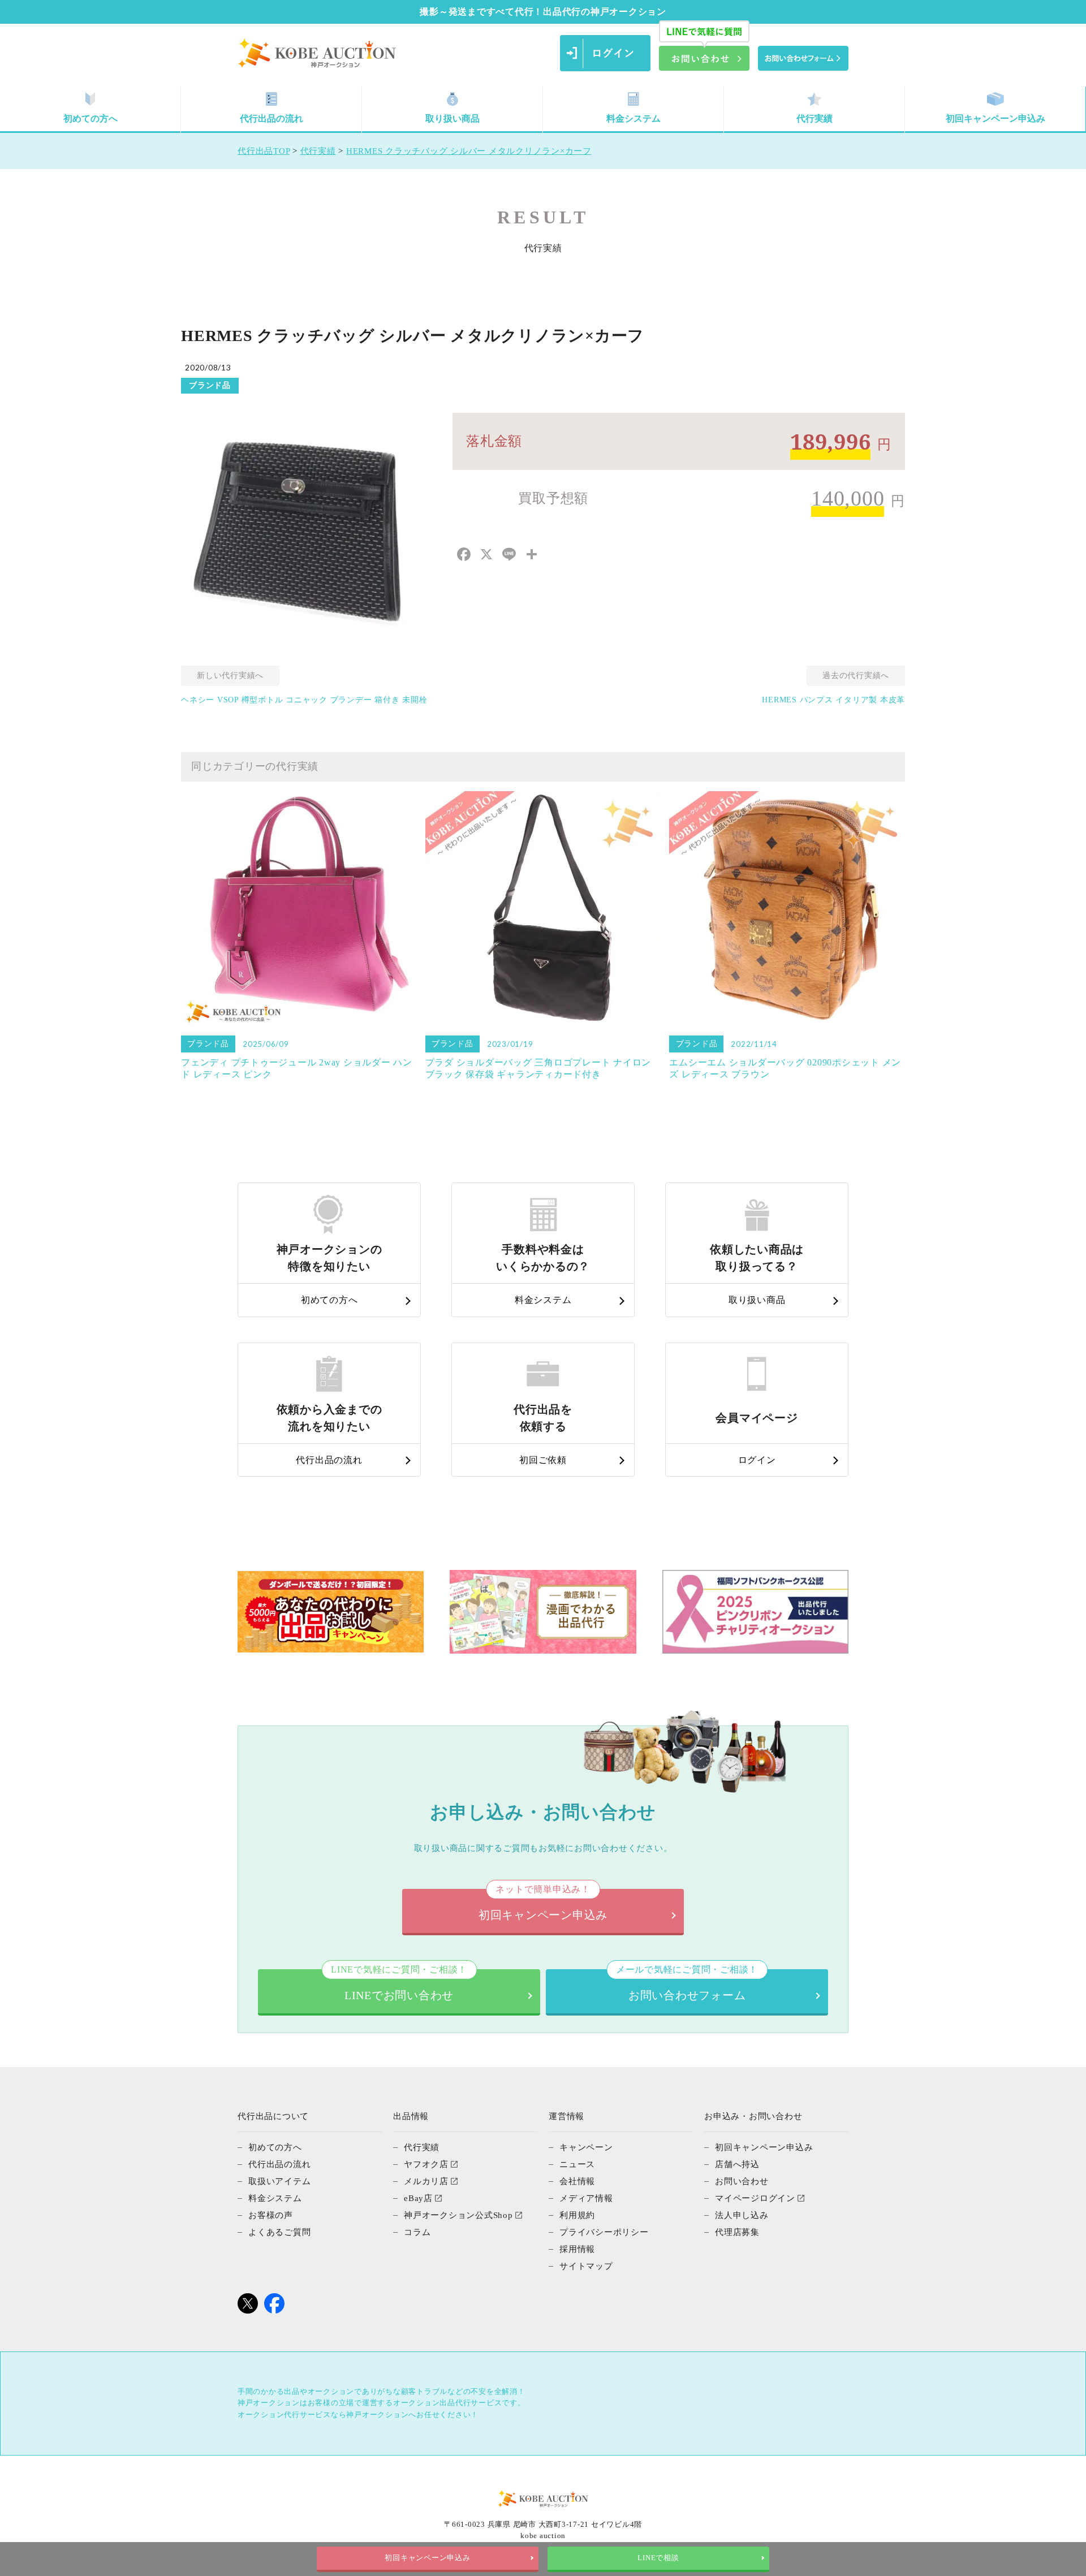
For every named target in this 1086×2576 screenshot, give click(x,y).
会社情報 (577, 2181)
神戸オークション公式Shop (458, 2215)
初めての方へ (90, 118)
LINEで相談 (658, 2558)
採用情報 (577, 2249)
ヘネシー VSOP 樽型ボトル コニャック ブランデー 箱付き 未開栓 (304, 700)
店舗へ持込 (737, 2164)
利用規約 (577, 2215)
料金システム (633, 118)
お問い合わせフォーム (687, 1985)
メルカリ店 (426, 2181)
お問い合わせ (742, 2181)
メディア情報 (586, 2198)
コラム (417, 2232)
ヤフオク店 (426, 2164)
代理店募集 (737, 2232)
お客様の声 (271, 2215)
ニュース (577, 2164)
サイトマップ (586, 2266)
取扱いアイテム (279, 2181)
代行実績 (815, 118)
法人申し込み (742, 2215)
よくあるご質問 (279, 2232)
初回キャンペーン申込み (996, 118)
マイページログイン (755, 2198)
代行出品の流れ (271, 118)
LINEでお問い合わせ (399, 1985)
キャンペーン (586, 2147)
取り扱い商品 (453, 118)
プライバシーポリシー (604, 2232)
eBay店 (418, 2198)
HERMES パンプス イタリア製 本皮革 (833, 700)
